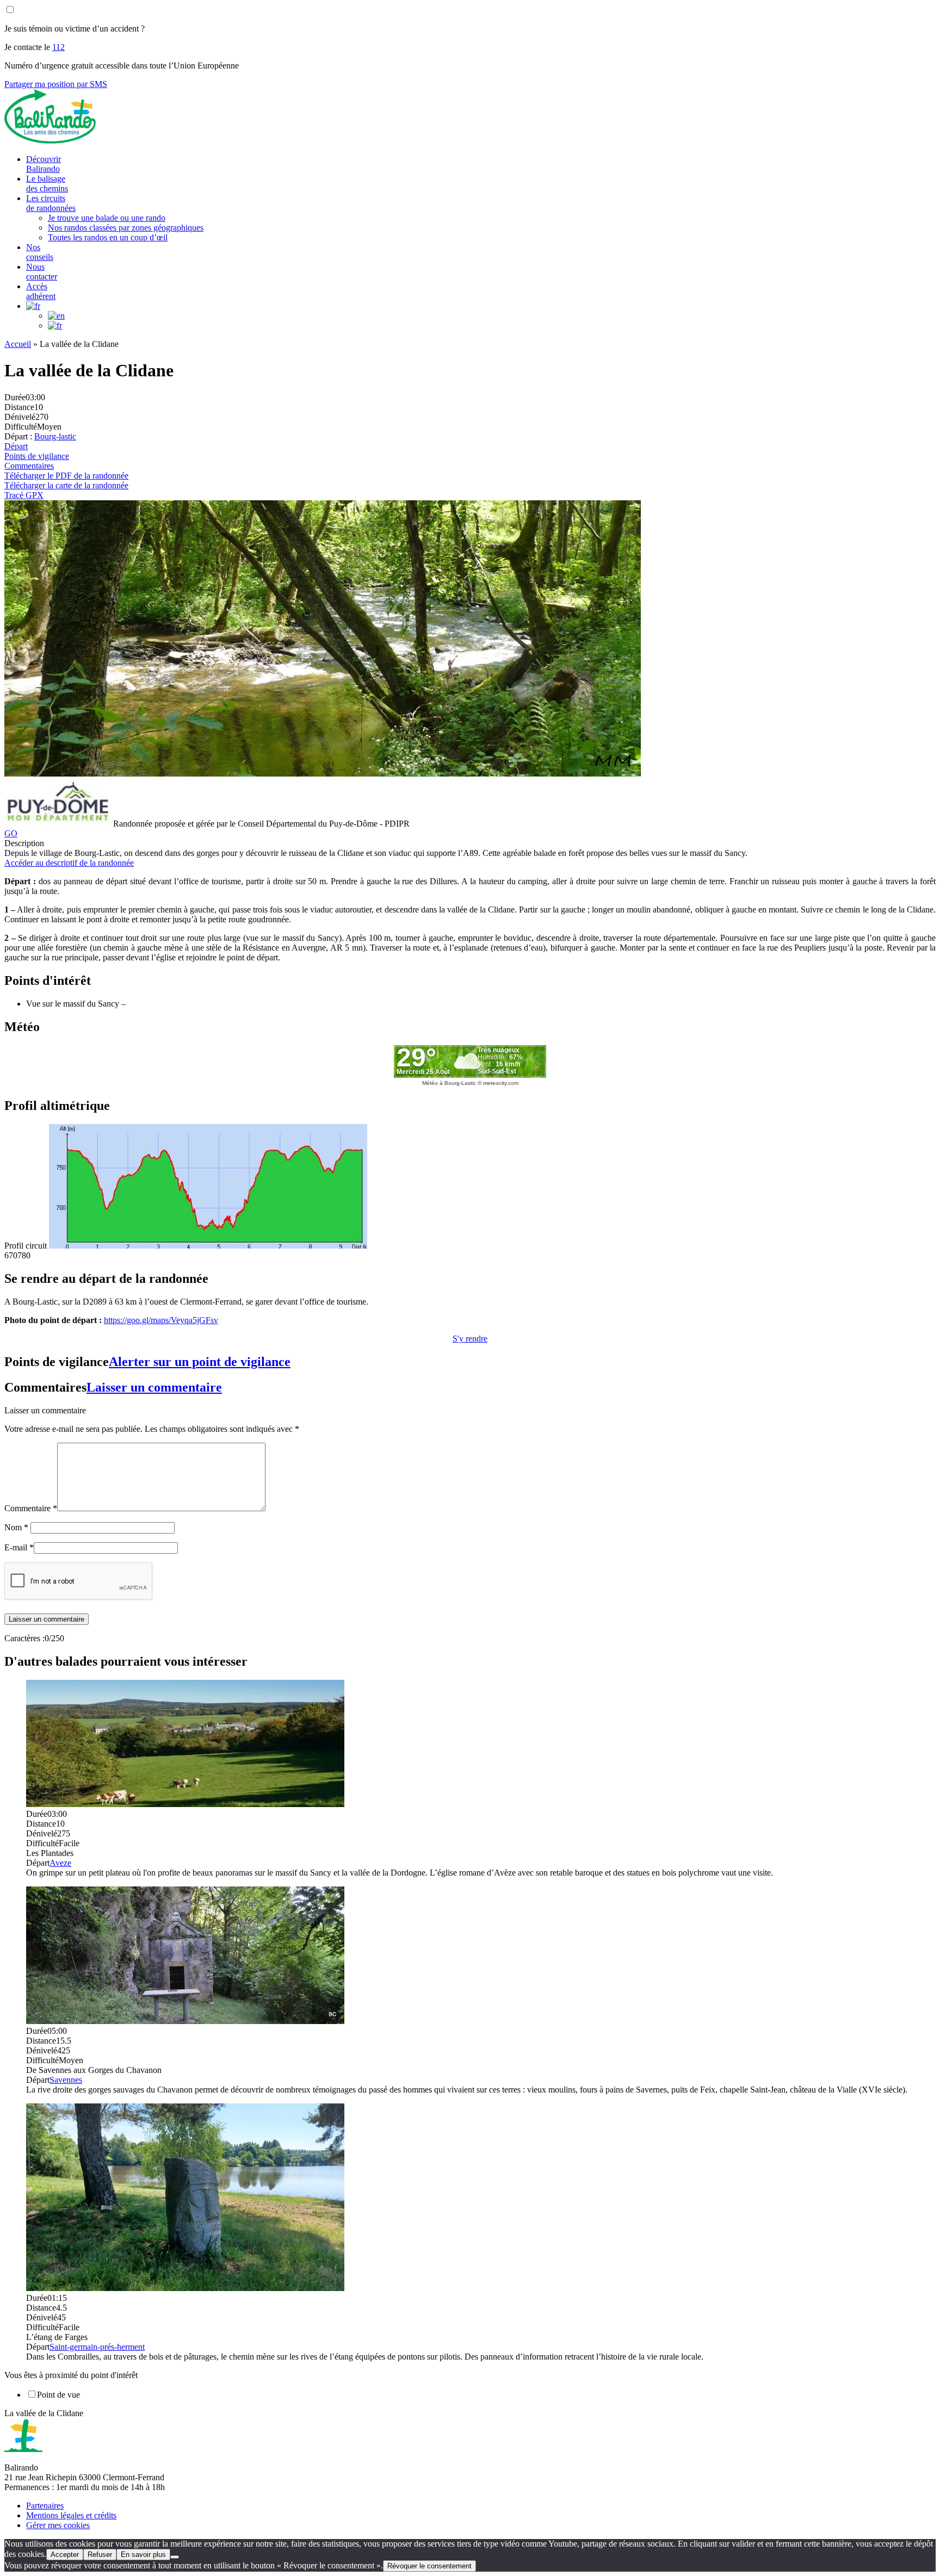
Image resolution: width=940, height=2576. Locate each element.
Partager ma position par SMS (56, 84)
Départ (16, 446)
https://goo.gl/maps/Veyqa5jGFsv (161, 1320)
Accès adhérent (41, 291)
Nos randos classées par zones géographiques (126, 228)
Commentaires (29, 466)
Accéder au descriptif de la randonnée (69, 863)
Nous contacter (42, 272)
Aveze (60, 1863)
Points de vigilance (37, 456)
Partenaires (45, 2506)
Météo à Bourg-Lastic (449, 1083)
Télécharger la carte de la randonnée (66, 485)
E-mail (19, 1547)
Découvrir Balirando (44, 164)
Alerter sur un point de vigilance (200, 1362)
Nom (16, 1527)
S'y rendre (470, 1339)
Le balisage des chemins (47, 184)
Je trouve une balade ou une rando (107, 218)
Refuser (100, 2555)
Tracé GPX (24, 495)
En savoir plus (143, 2555)
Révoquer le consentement (429, 2566)
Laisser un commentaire (154, 1387)
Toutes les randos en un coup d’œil (108, 237)
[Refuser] (175, 2557)
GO (11, 833)
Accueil (18, 344)
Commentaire (31, 1508)
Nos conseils (40, 252)
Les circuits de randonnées (51, 203)
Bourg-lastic (55, 436)
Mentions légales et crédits (71, 2515)
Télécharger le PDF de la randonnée (66, 476)
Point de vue (58, 2395)
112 (58, 47)
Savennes (66, 2080)
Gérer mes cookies (58, 2525)
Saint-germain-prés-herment (97, 2347)
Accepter (65, 2555)
